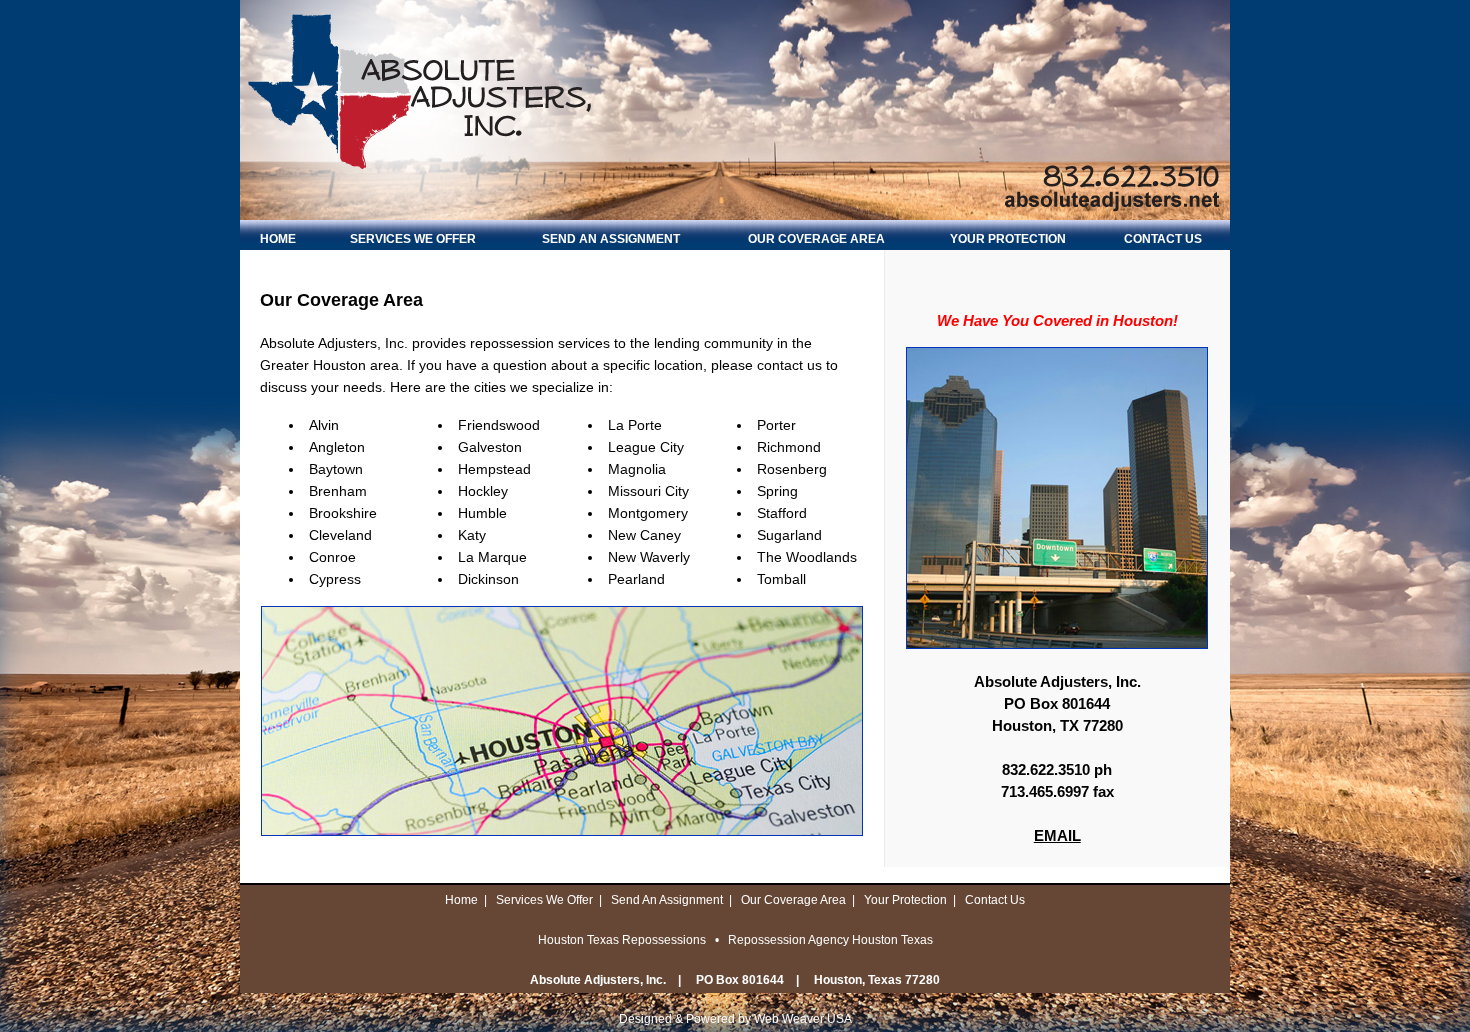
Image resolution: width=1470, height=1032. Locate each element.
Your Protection (905, 900)
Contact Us (995, 900)
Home (461, 900)
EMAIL (1057, 835)
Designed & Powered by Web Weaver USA (735, 1019)
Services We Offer (544, 900)
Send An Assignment (667, 900)
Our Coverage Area (793, 900)
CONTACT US (1163, 239)
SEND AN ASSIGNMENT (611, 239)
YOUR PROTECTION (1008, 239)
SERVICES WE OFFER (413, 239)
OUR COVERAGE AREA (816, 239)
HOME (278, 239)
